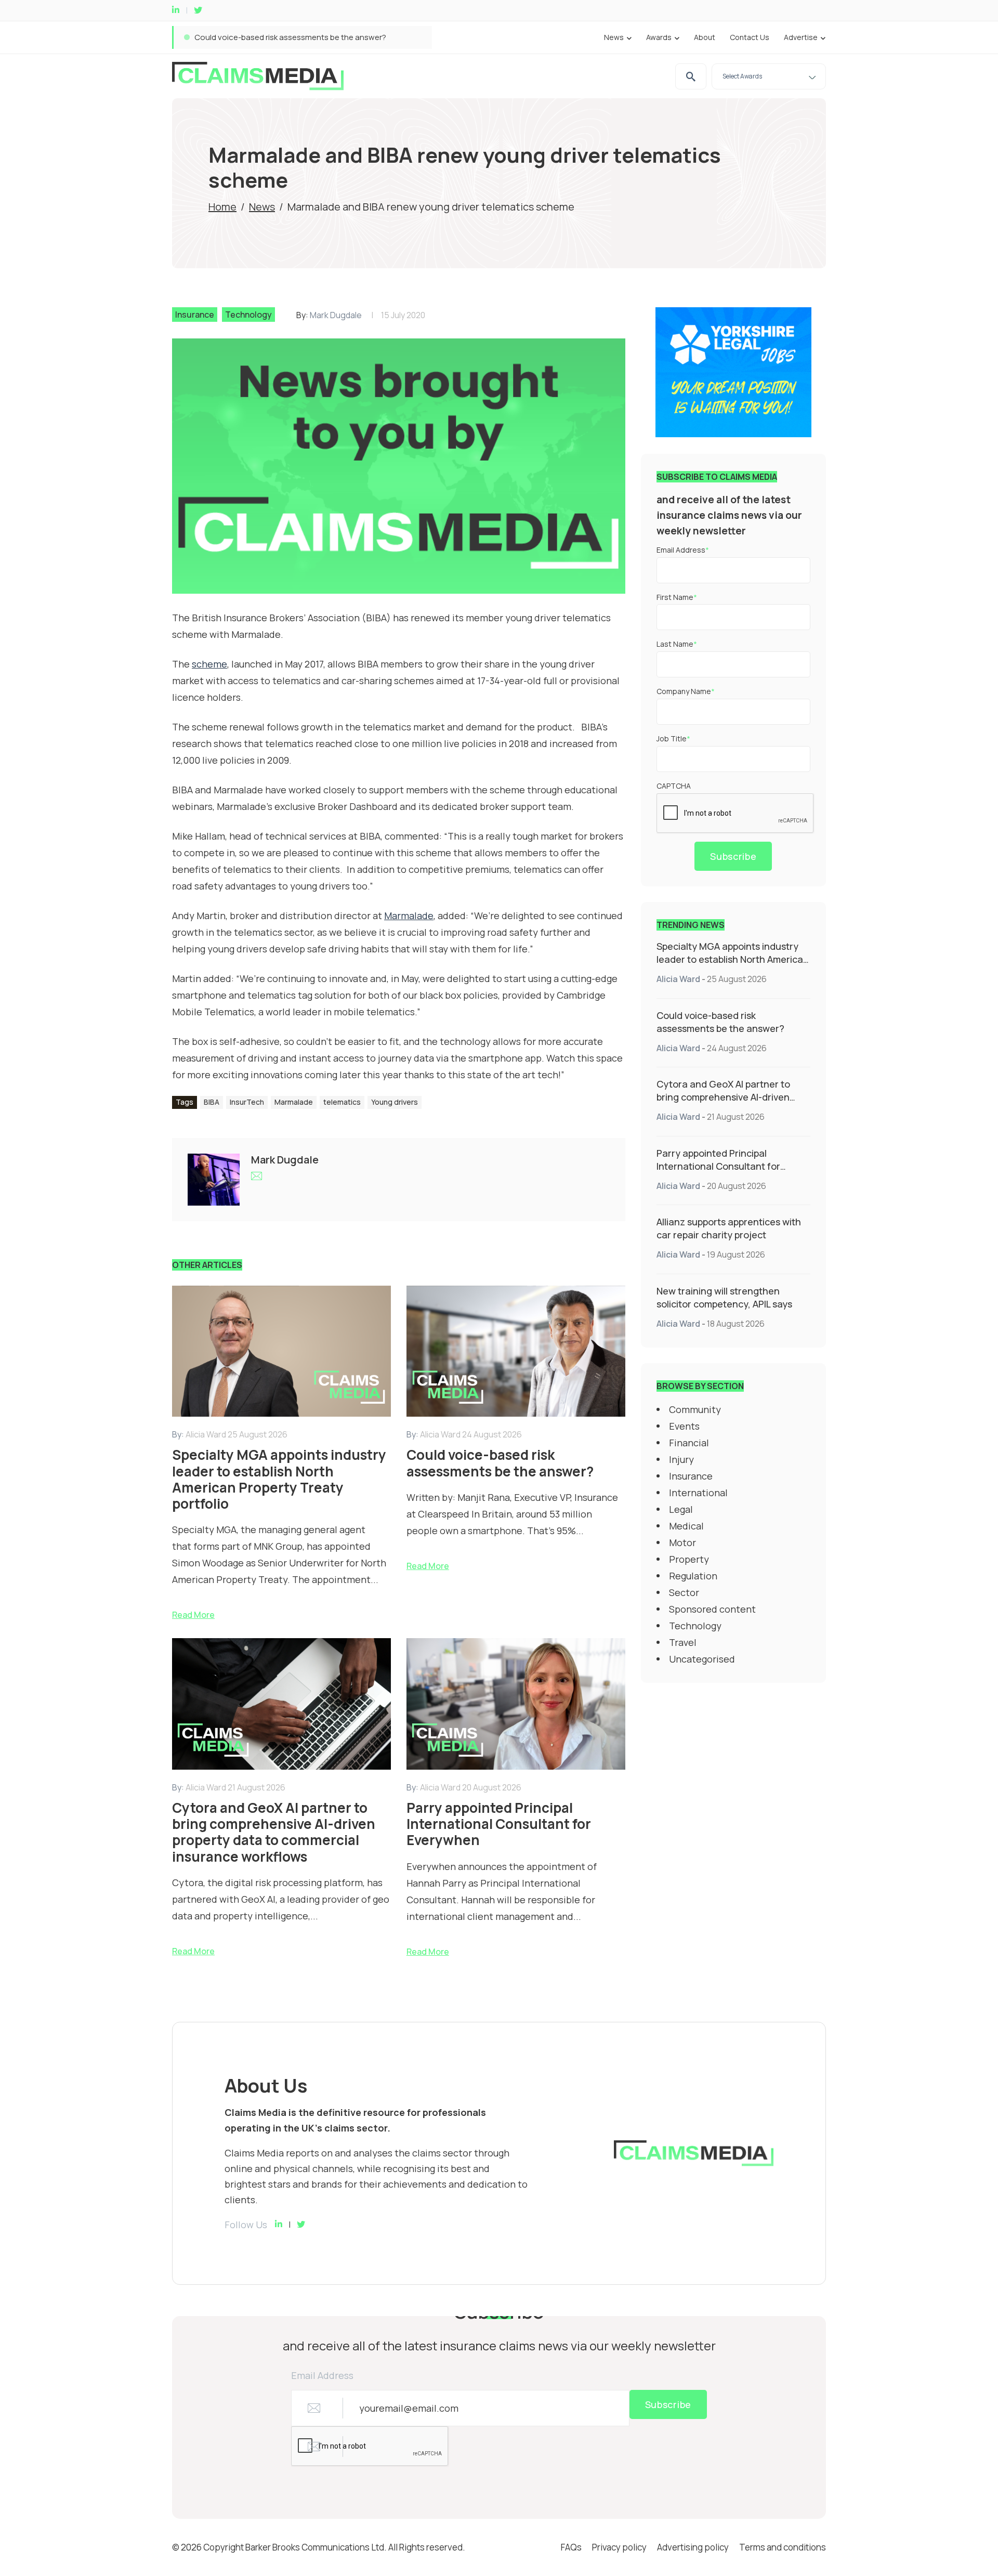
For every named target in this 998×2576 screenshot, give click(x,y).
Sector (684, 1592)
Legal (681, 1509)
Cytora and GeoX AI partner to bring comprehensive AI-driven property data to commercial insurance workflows (397, 37)
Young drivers (395, 1102)
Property (689, 1559)
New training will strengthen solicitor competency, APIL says (724, 1297)
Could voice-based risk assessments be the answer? (720, 1022)
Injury (681, 1459)
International (698, 1493)
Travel (683, 1642)
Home (222, 207)
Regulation (693, 1576)
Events (684, 1426)
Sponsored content (712, 1609)
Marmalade (294, 1102)
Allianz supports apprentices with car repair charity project (729, 1228)
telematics (342, 1102)
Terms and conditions (783, 2547)
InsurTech (247, 1102)
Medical (686, 1526)
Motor (682, 1542)
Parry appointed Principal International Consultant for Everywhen (718, 1166)
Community (695, 1409)
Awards (659, 37)
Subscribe (733, 856)
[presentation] (736, 814)
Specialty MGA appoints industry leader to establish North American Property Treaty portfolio (733, 959)
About (705, 37)
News (614, 37)
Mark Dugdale (336, 315)
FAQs (571, 2547)
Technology (248, 315)
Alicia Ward (678, 979)
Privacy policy (619, 2547)
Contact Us (750, 37)
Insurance (195, 315)
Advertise (801, 37)
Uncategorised (702, 1659)
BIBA (212, 1102)
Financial (689, 1443)
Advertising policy (693, 2547)
